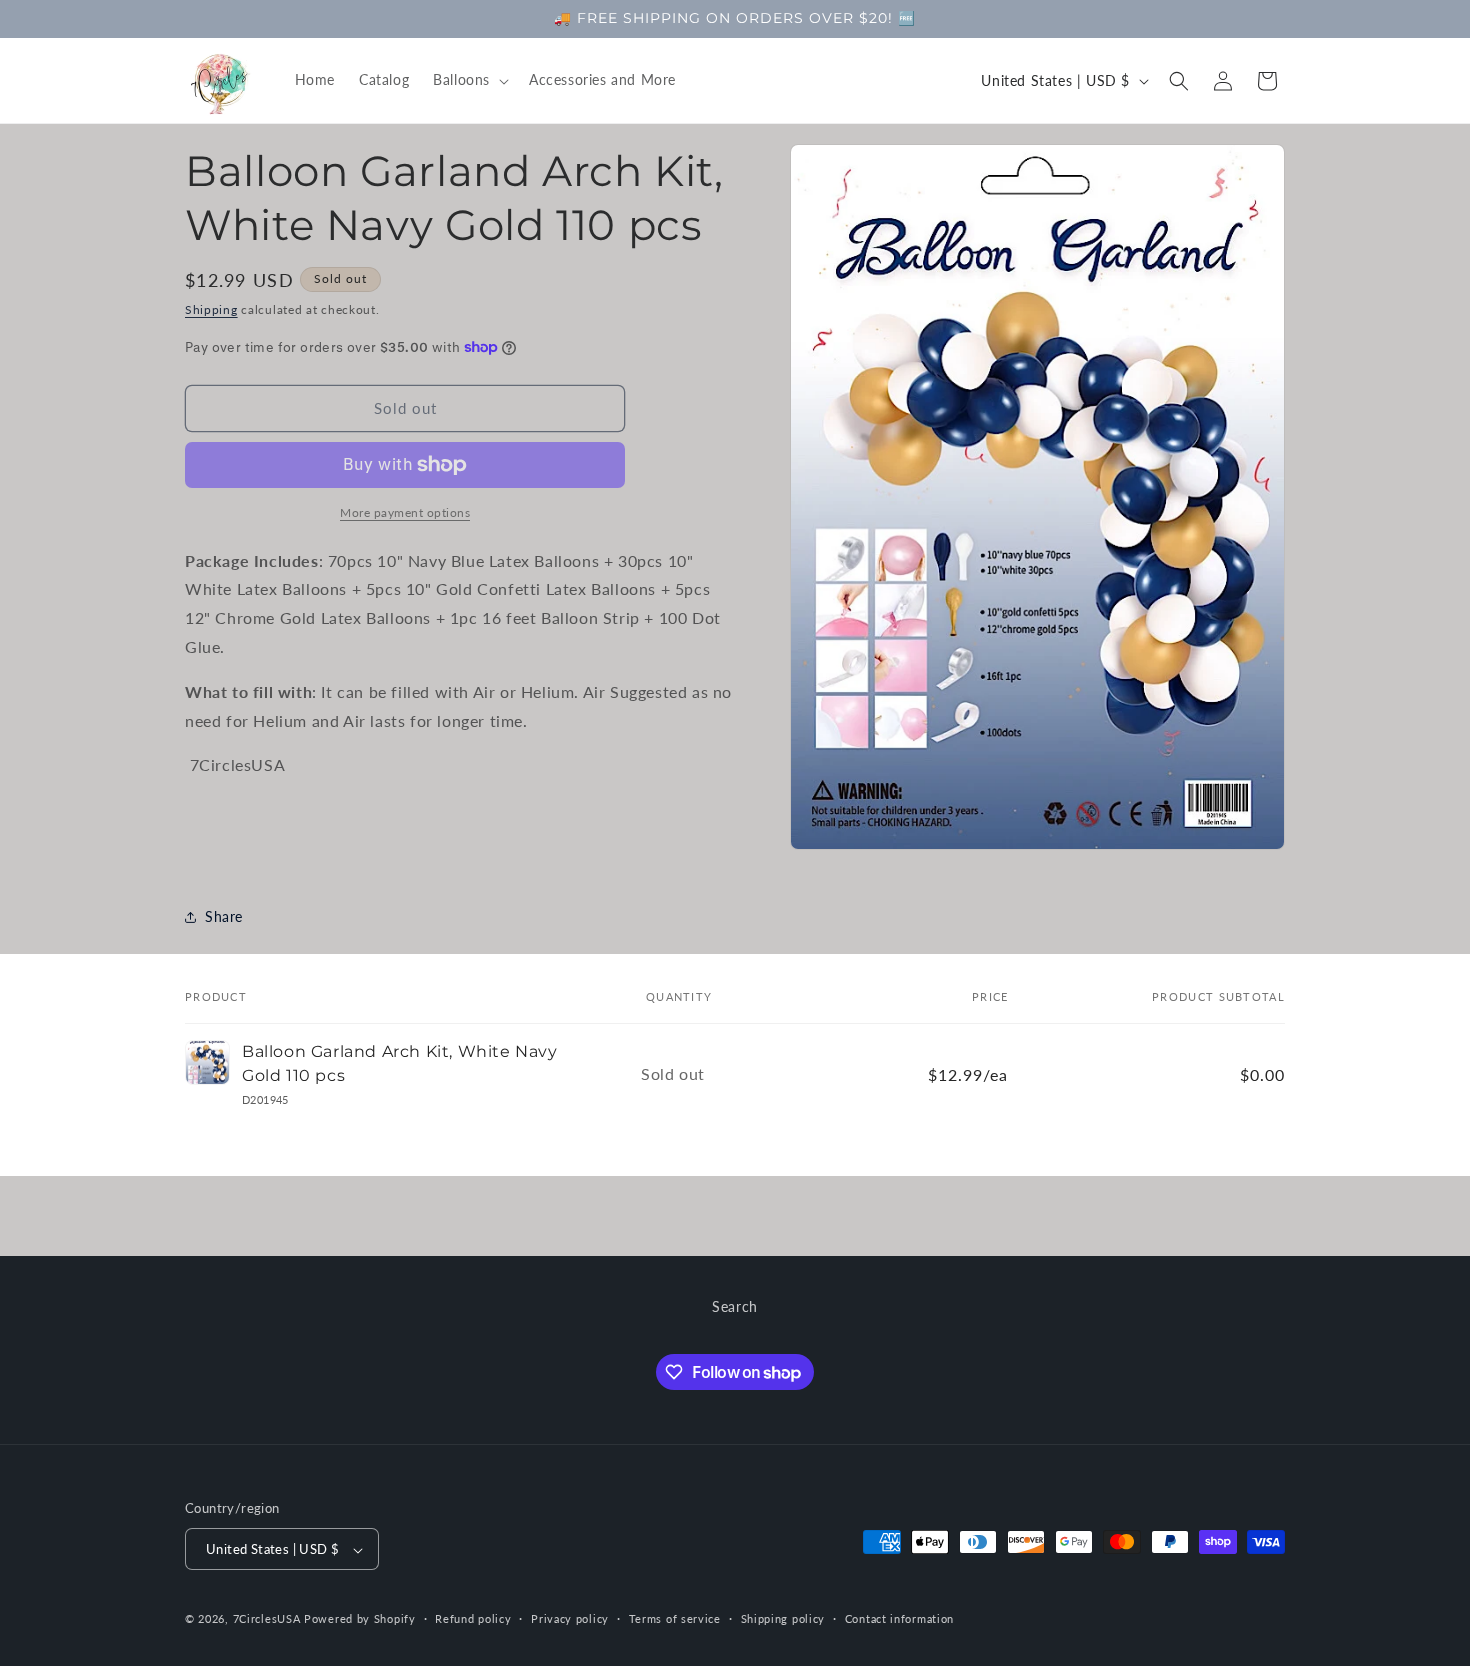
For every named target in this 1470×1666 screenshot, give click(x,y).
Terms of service (675, 1618)
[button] (469, 80)
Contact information (899, 1618)
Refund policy (473, 1618)
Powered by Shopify (360, 1619)
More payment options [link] (405, 512)
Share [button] (224, 916)
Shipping (211, 309)
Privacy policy (570, 1618)
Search (735, 1306)
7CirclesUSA (267, 1619)
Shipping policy (783, 1618)
